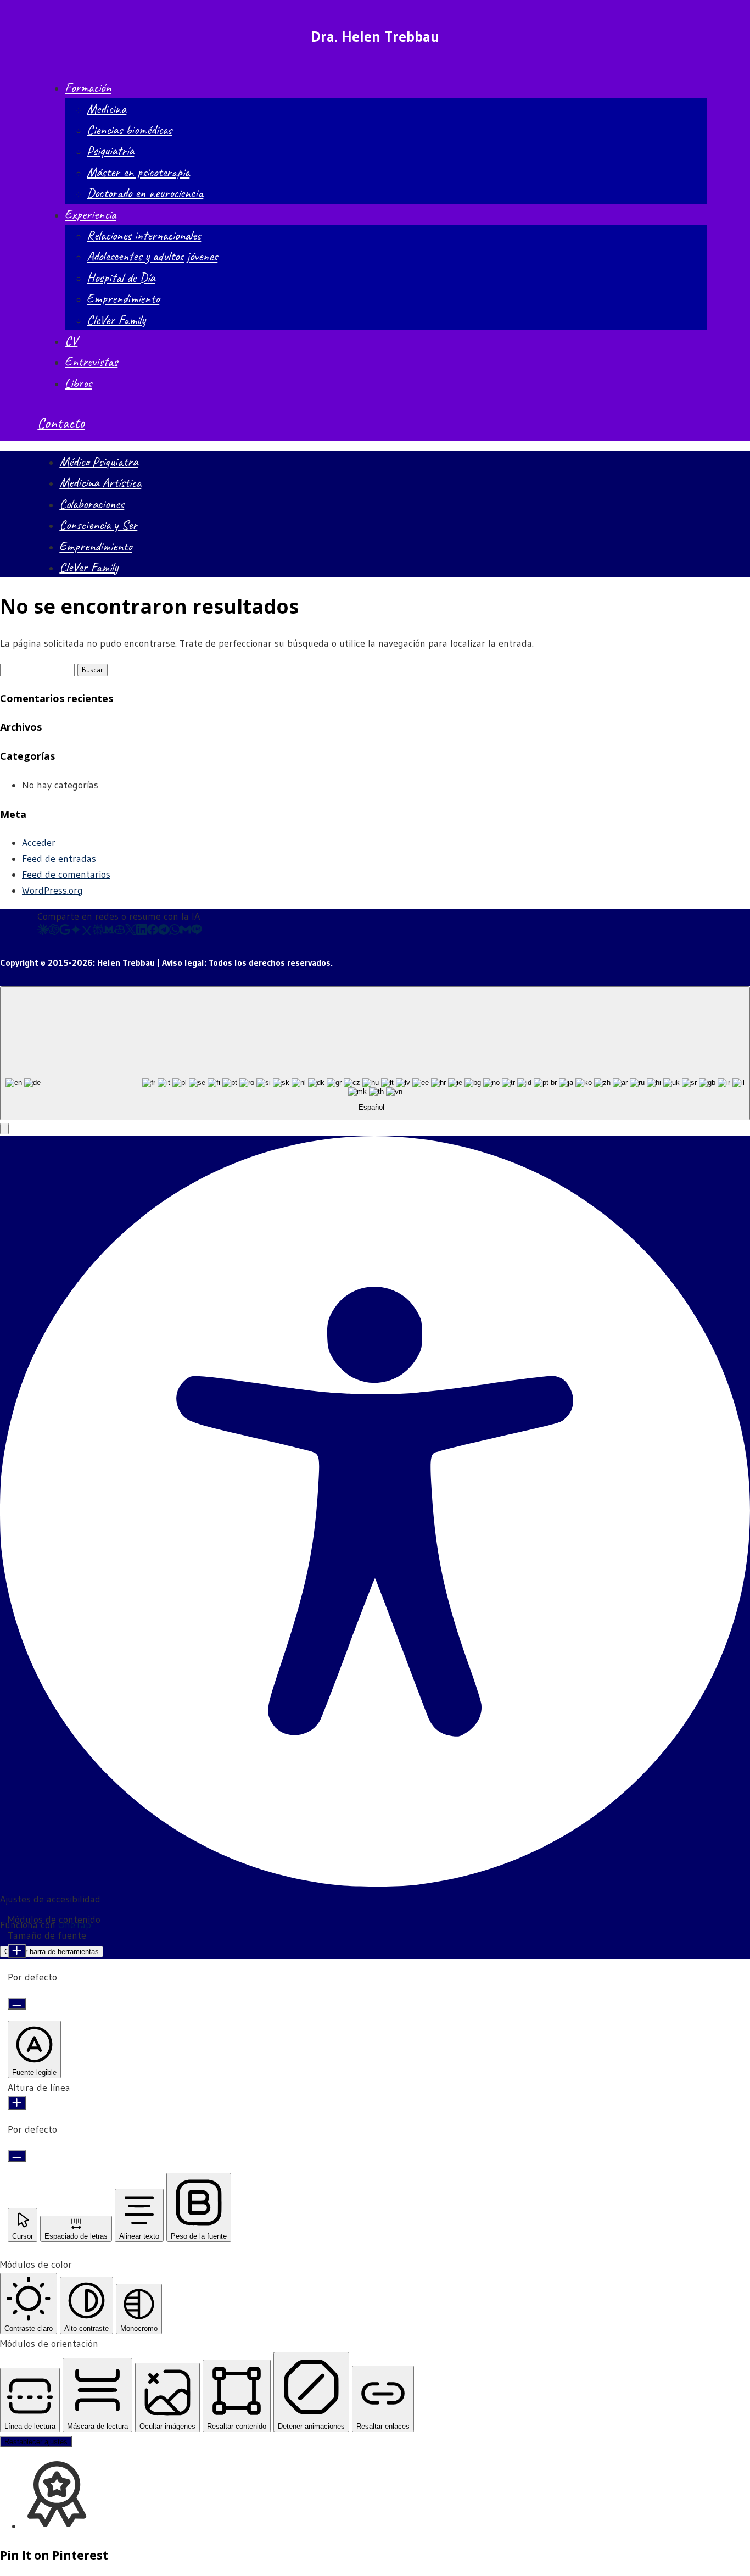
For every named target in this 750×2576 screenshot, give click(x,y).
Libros (78, 383)
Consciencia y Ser (98, 525)
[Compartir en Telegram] (164, 932)
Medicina (107, 109)
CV (71, 341)
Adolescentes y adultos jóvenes (152, 256)
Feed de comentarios (66, 875)
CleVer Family (116, 320)
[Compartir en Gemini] (76, 932)
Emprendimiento (123, 298)
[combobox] (375, 1053)
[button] (4, 1129)
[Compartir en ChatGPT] (54, 932)
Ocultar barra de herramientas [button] (52, 1952)
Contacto (61, 423)
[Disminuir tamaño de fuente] (17, 2004)
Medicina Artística (100, 482)
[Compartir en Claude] (43, 932)
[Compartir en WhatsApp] (175, 932)
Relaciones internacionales (144, 235)
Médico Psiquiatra (99, 461)
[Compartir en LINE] (197, 932)
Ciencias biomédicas (129, 130)
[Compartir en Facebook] (153, 932)
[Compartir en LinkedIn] (142, 932)
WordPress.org (52, 891)
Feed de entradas (59, 859)
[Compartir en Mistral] (109, 932)
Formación (88, 87)
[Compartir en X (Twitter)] (131, 932)
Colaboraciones (92, 504)
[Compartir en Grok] (87, 932)
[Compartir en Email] (186, 932)
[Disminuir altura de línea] (17, 2156)
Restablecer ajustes (36, 2442)
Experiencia (90, 214)
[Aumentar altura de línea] (17, 2103)
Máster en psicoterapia (138, 172)
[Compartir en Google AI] (65, 932)
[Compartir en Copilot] (120, 932)
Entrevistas (91, 361)
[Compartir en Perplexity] (98, 932)
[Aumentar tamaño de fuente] (17, 1951)
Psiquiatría (110, 151)
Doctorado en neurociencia (145, 193)
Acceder (39, 843)
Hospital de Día (121, 277)
